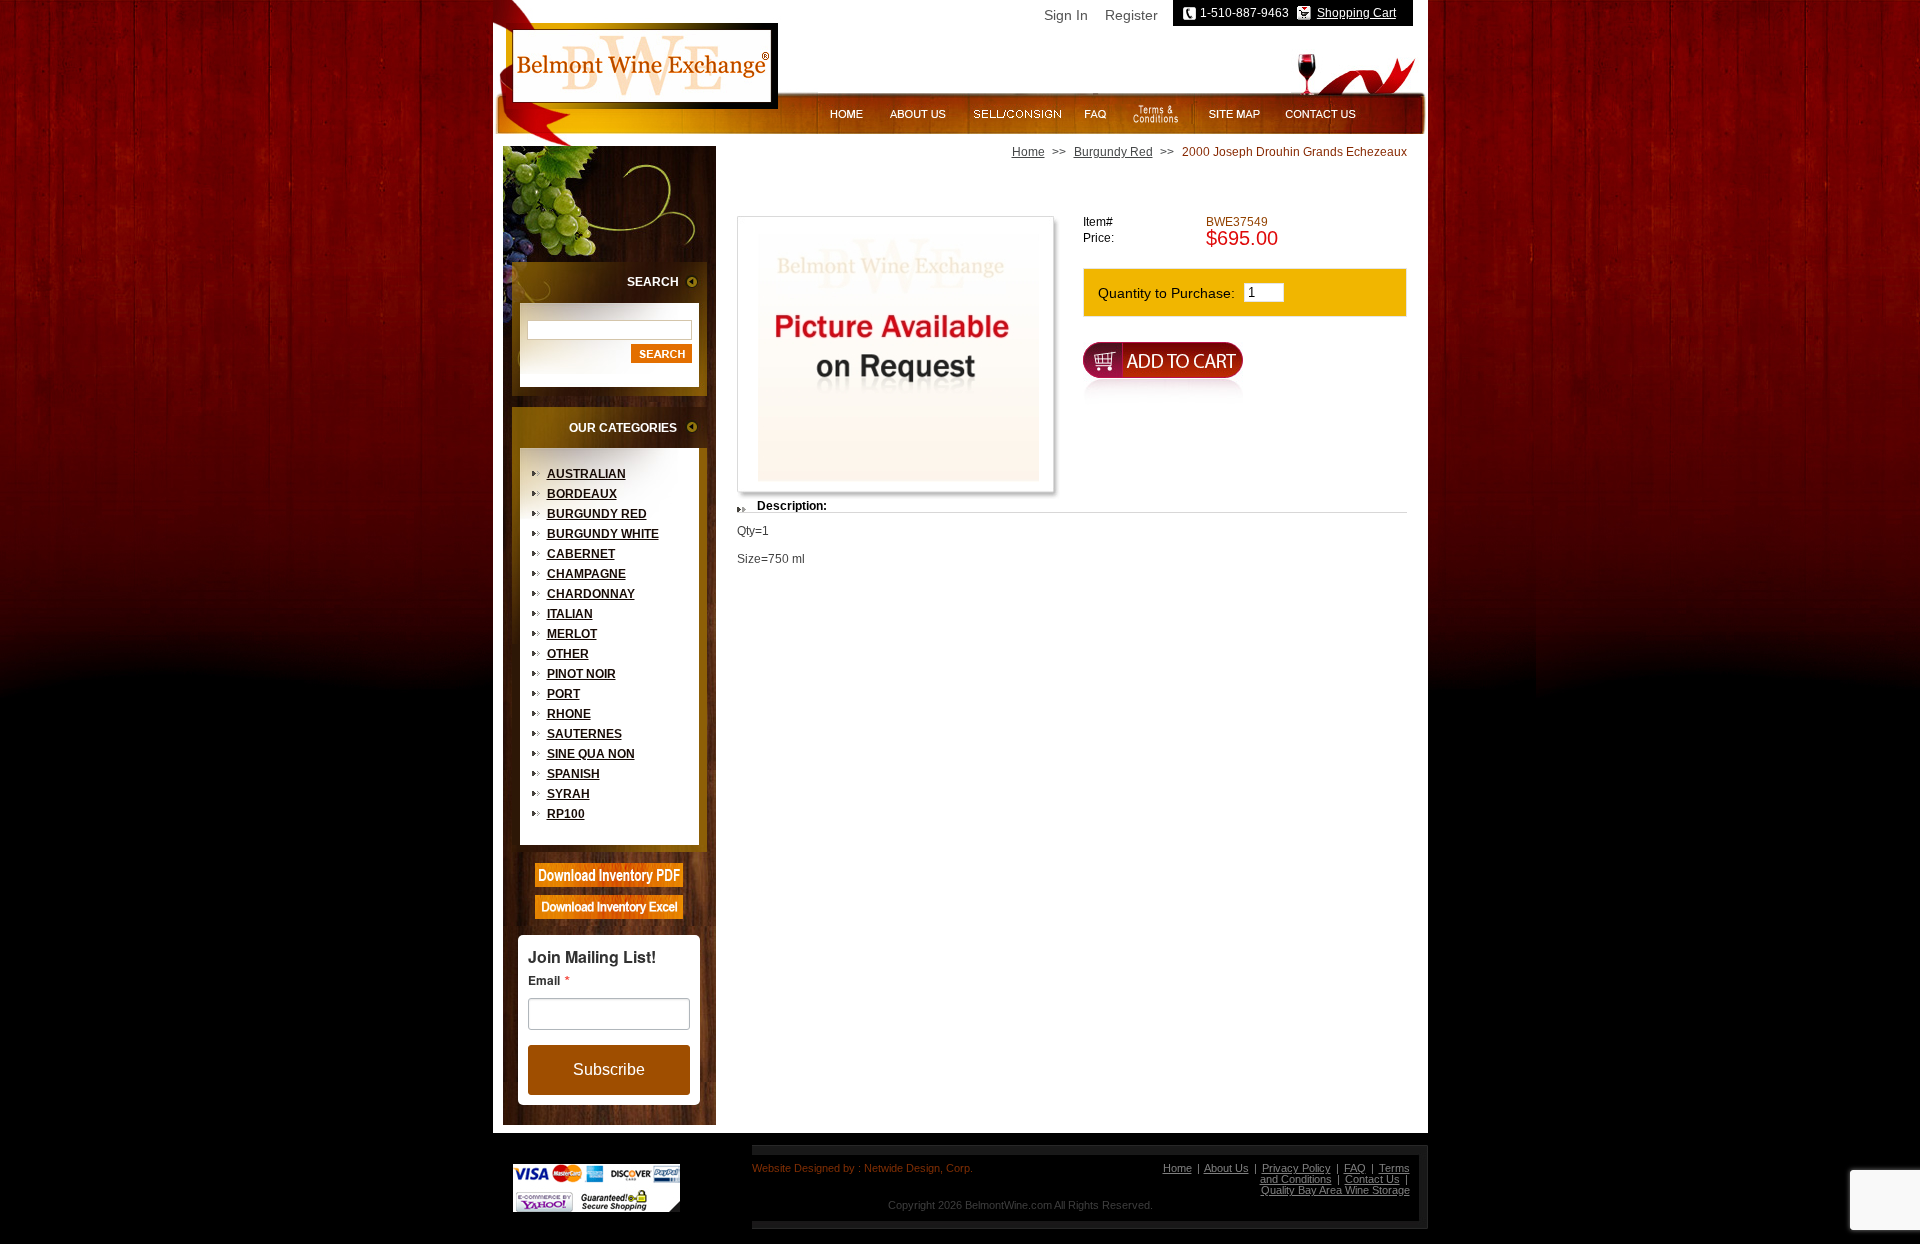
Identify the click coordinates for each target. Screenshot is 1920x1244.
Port (563, 694)
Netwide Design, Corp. (918, 1168)
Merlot (572, 634)
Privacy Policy (1296, 1168)
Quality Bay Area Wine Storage (1335, 1190)
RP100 (566, 814)
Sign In (1066, 15)
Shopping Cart (1356, 13)
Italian (570, 614)
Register (1131, 15)
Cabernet (581, 554)
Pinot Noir (581, 674)
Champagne (586, 574)
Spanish (573, 774)
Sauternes (584, 734)
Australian (586, 474)
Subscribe (609, 1069)
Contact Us (1372, 1179)
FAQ (1355, 1168)
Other (568, 654)
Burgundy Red (597, 514)
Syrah (568, 794)
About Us (1226, 1168)
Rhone (569, 714)
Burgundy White (603, 534)
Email (544, 980)
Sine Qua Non (591, 754)
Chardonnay (591, 594)
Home (1028, 152)
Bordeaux (582, 494)
